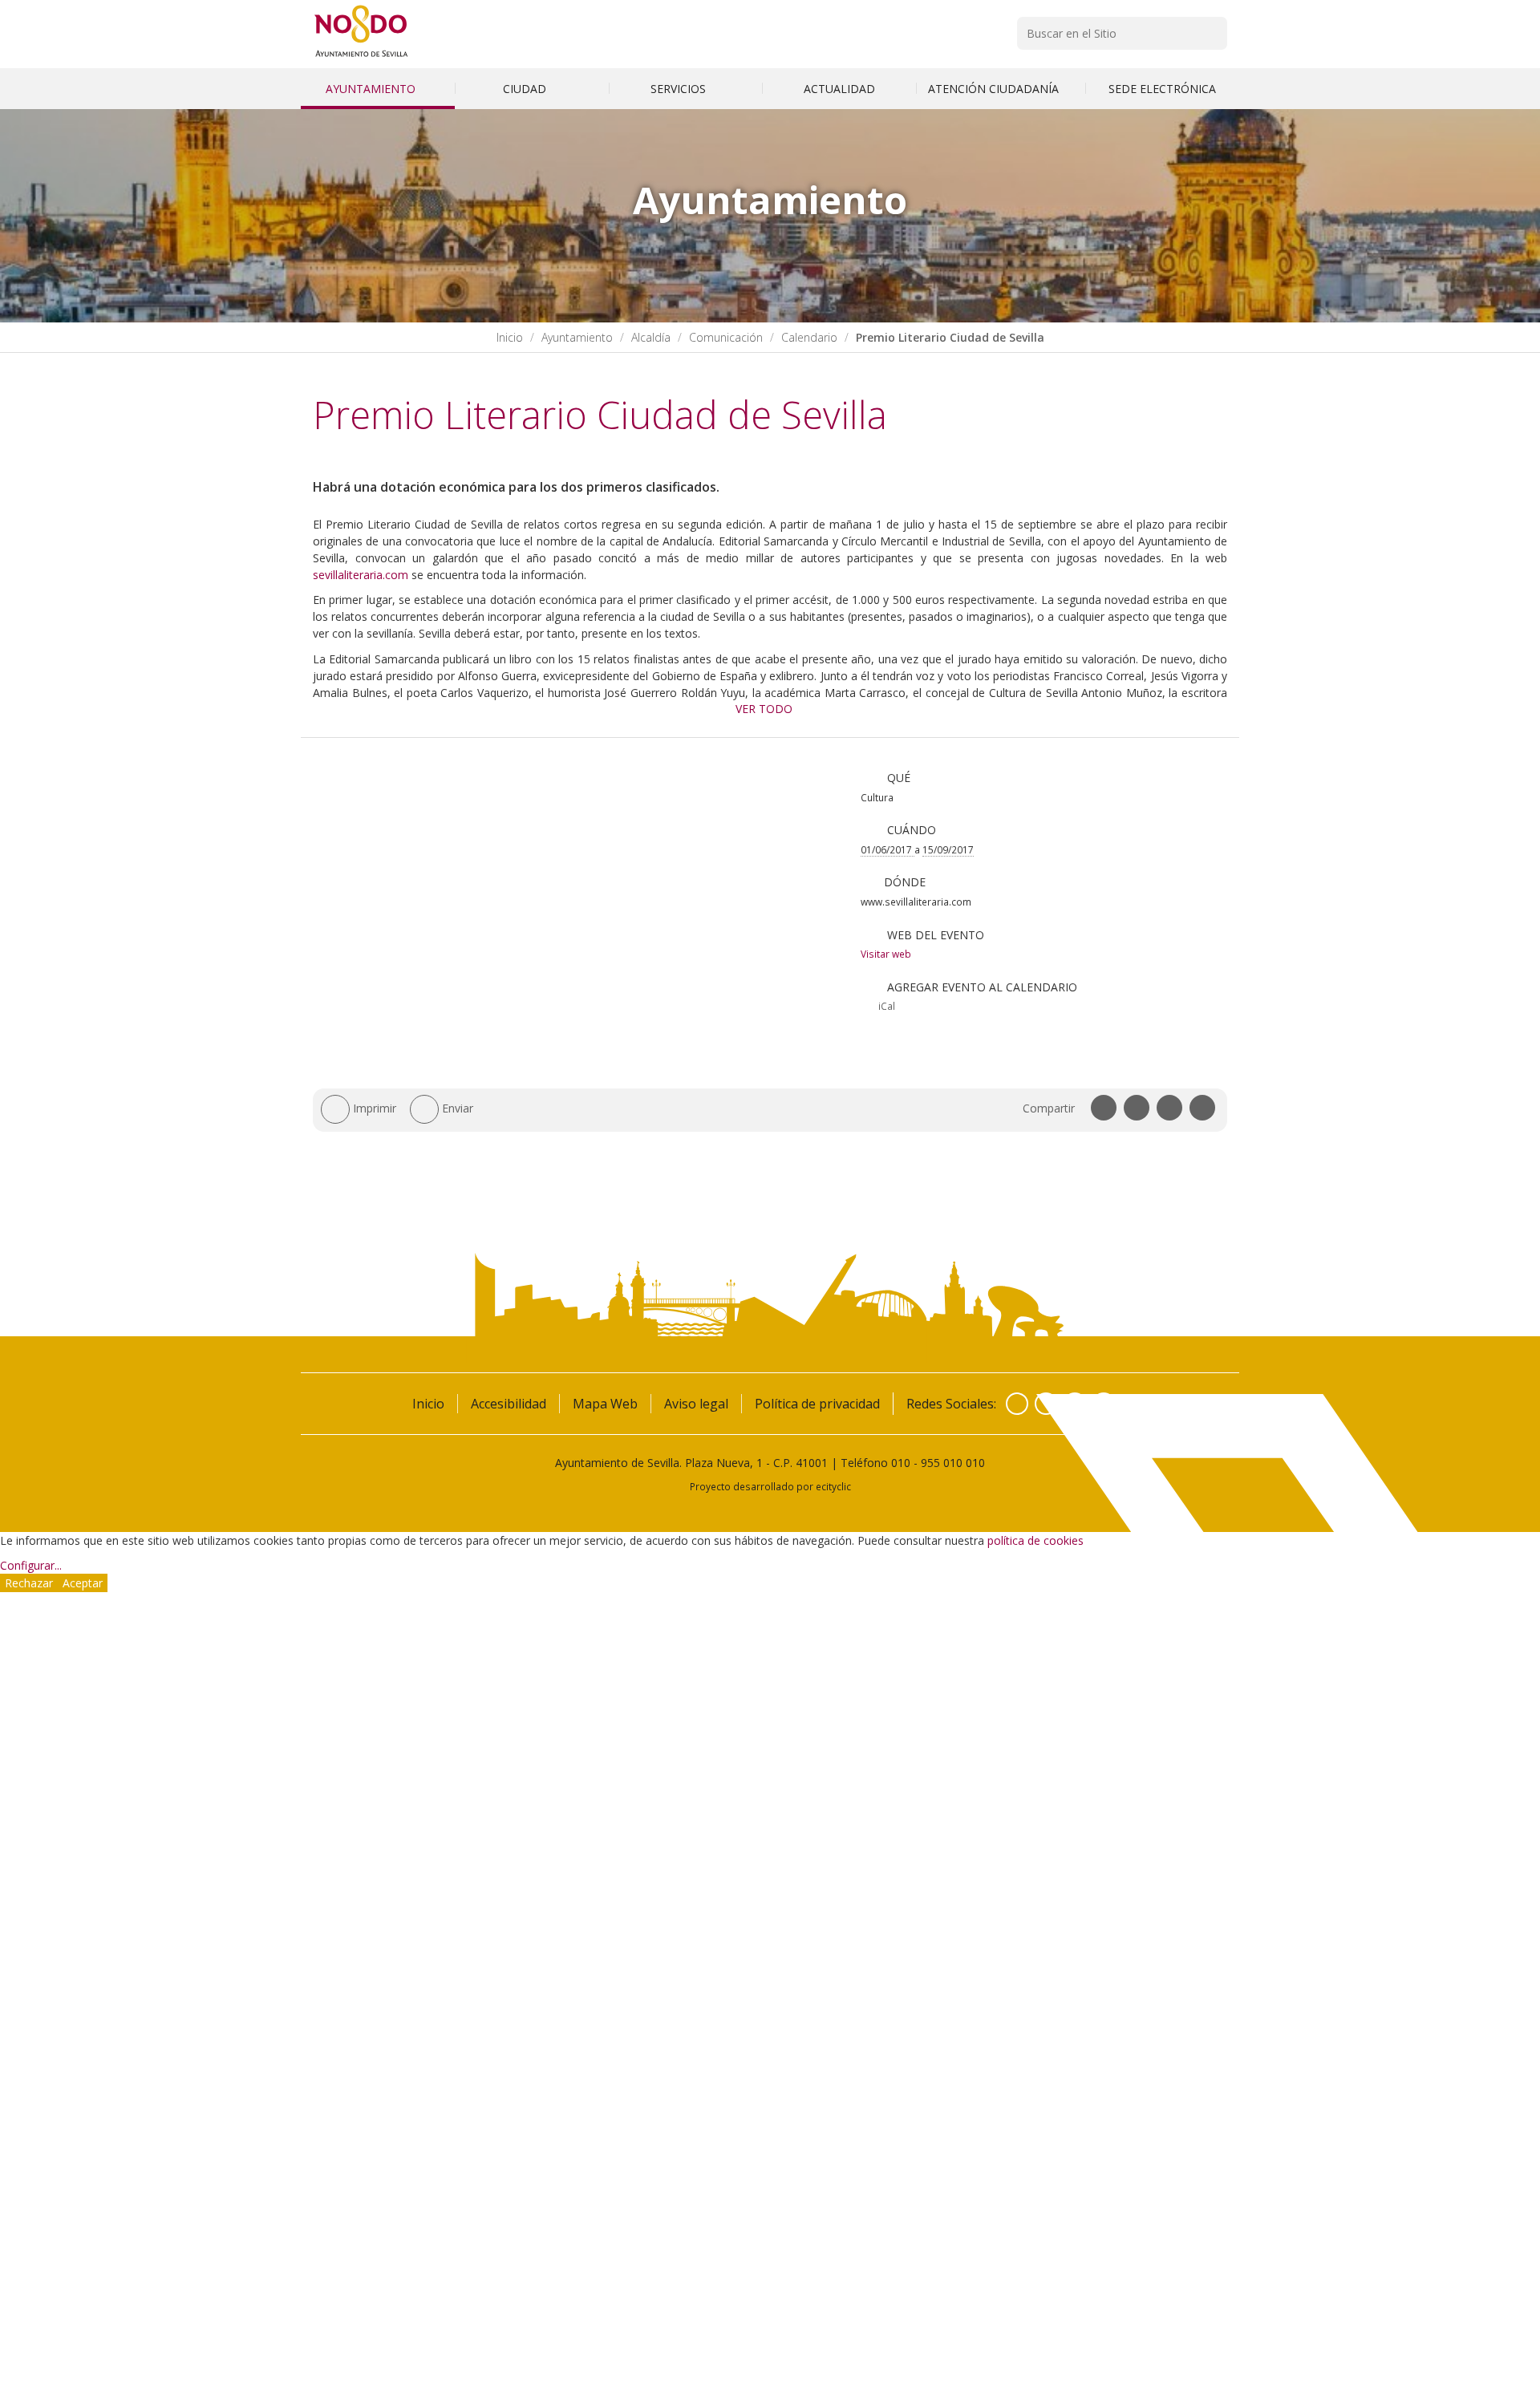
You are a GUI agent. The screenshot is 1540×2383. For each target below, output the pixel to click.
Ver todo (764, 709)
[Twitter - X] (1046, 1404)
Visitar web (886, 954)
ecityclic (833, 1486)
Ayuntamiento (372, 89)
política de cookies (1035, 1540)
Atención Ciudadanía (995, 89)
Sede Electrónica (1162, 89)
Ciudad (526, 89)
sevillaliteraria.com (361, 575)
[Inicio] (361, 57)
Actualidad (839, 89)
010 (901, 1463)
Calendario (809, 337)
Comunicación (726, 337)
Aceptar (83, 1583)
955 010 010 (953, 1463)
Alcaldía (651, 337)
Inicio (510, 337)
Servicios (680, 89)
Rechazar (29, 1583)
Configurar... (31, 1565)
